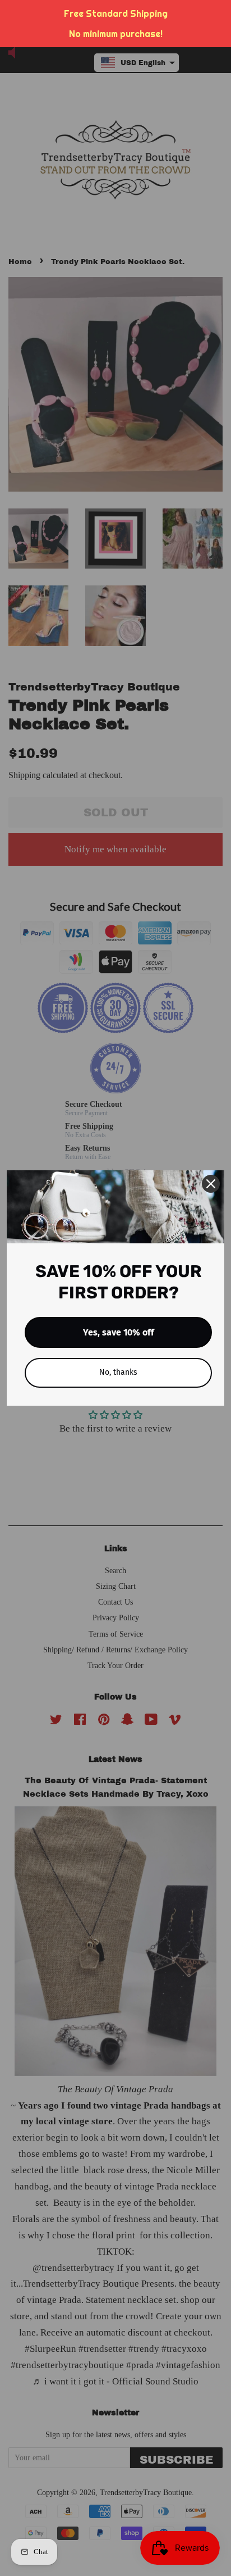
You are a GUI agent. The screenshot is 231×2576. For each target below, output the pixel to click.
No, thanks (118, 1372)
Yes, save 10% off (119, 1332)
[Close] (211, 1184)
